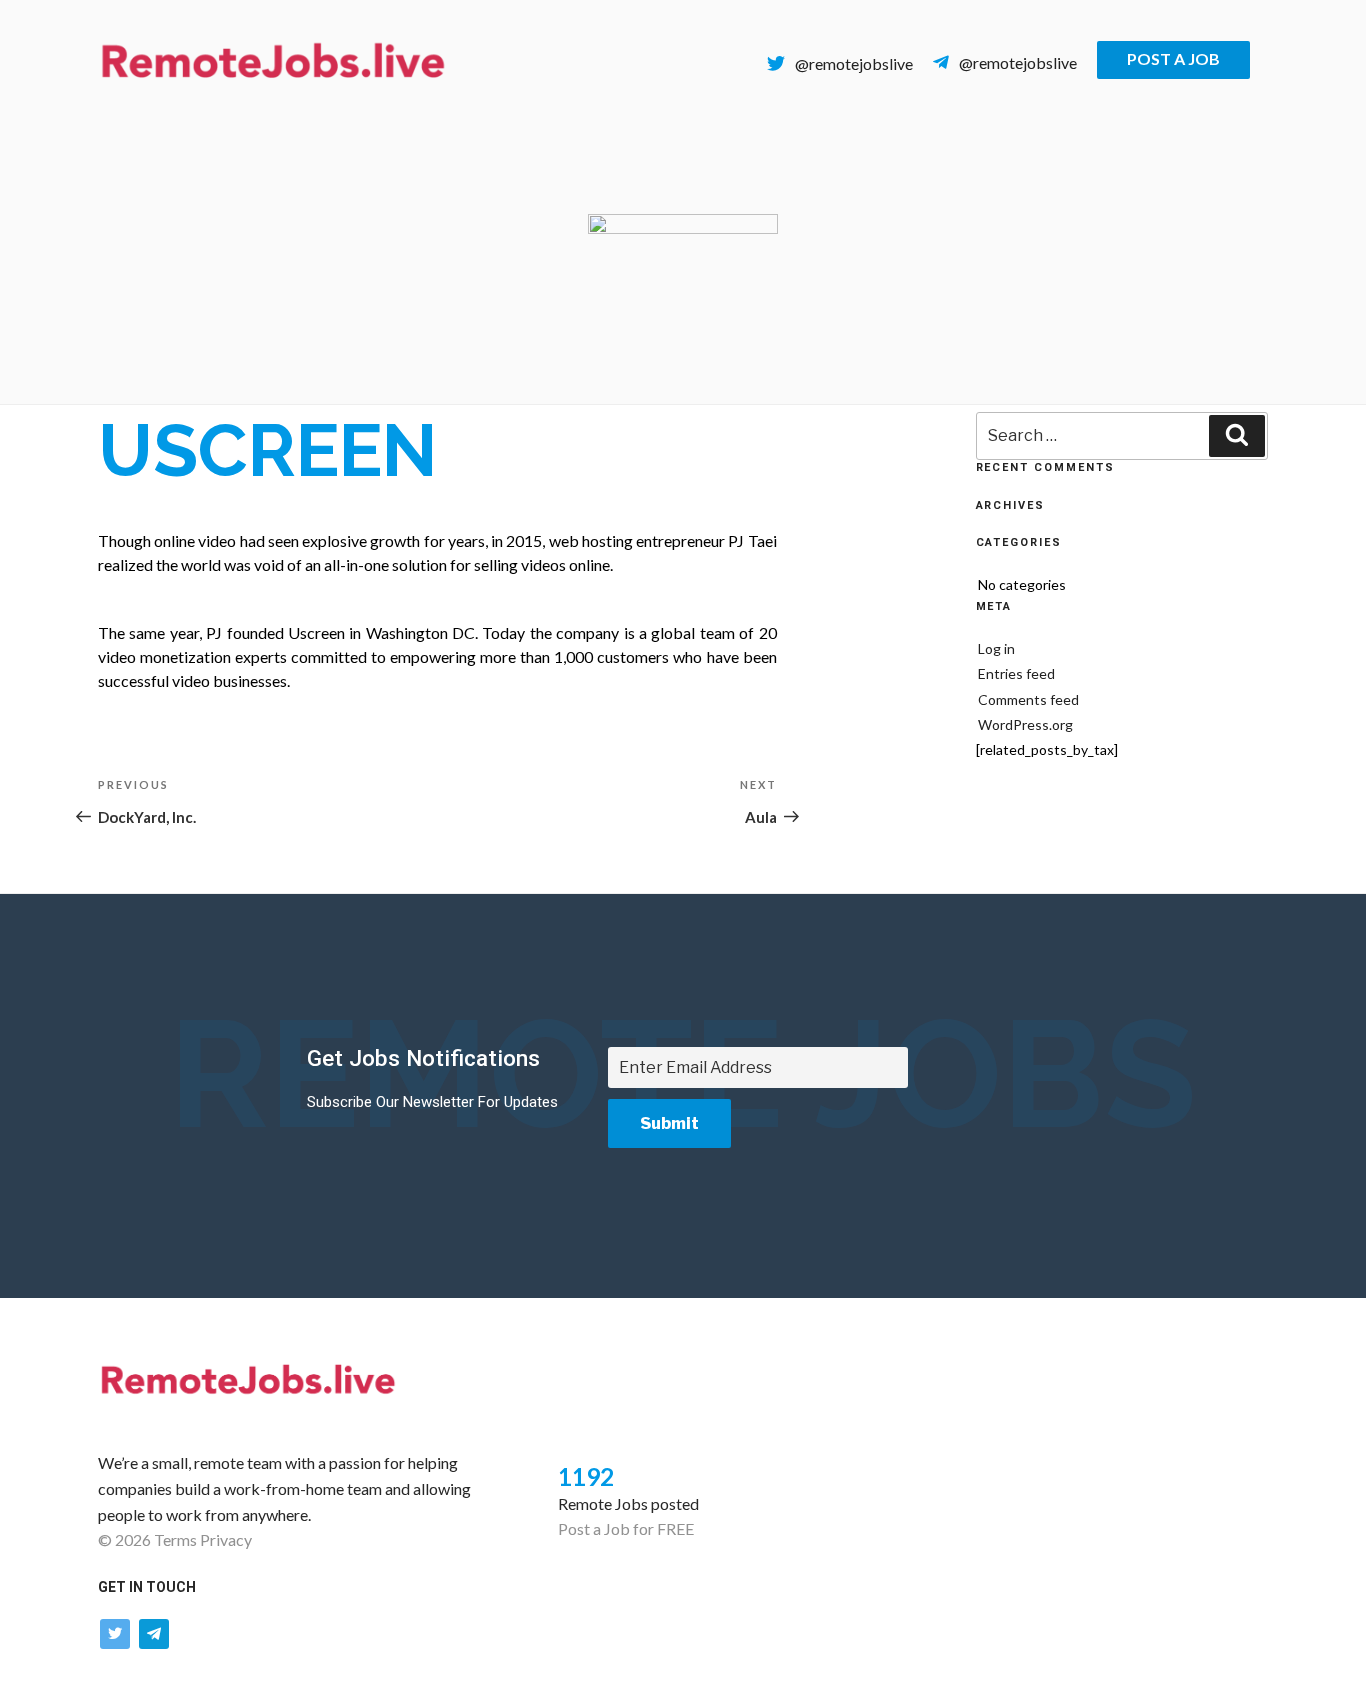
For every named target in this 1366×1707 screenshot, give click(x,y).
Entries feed (1016, 673)
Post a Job (1173, 58)
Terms (175, 1539)
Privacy (226, 1539)
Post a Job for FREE (626, 1528)
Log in (996, 648)
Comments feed (1028, 699)
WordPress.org (1025, 724)
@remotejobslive (854, 63)
